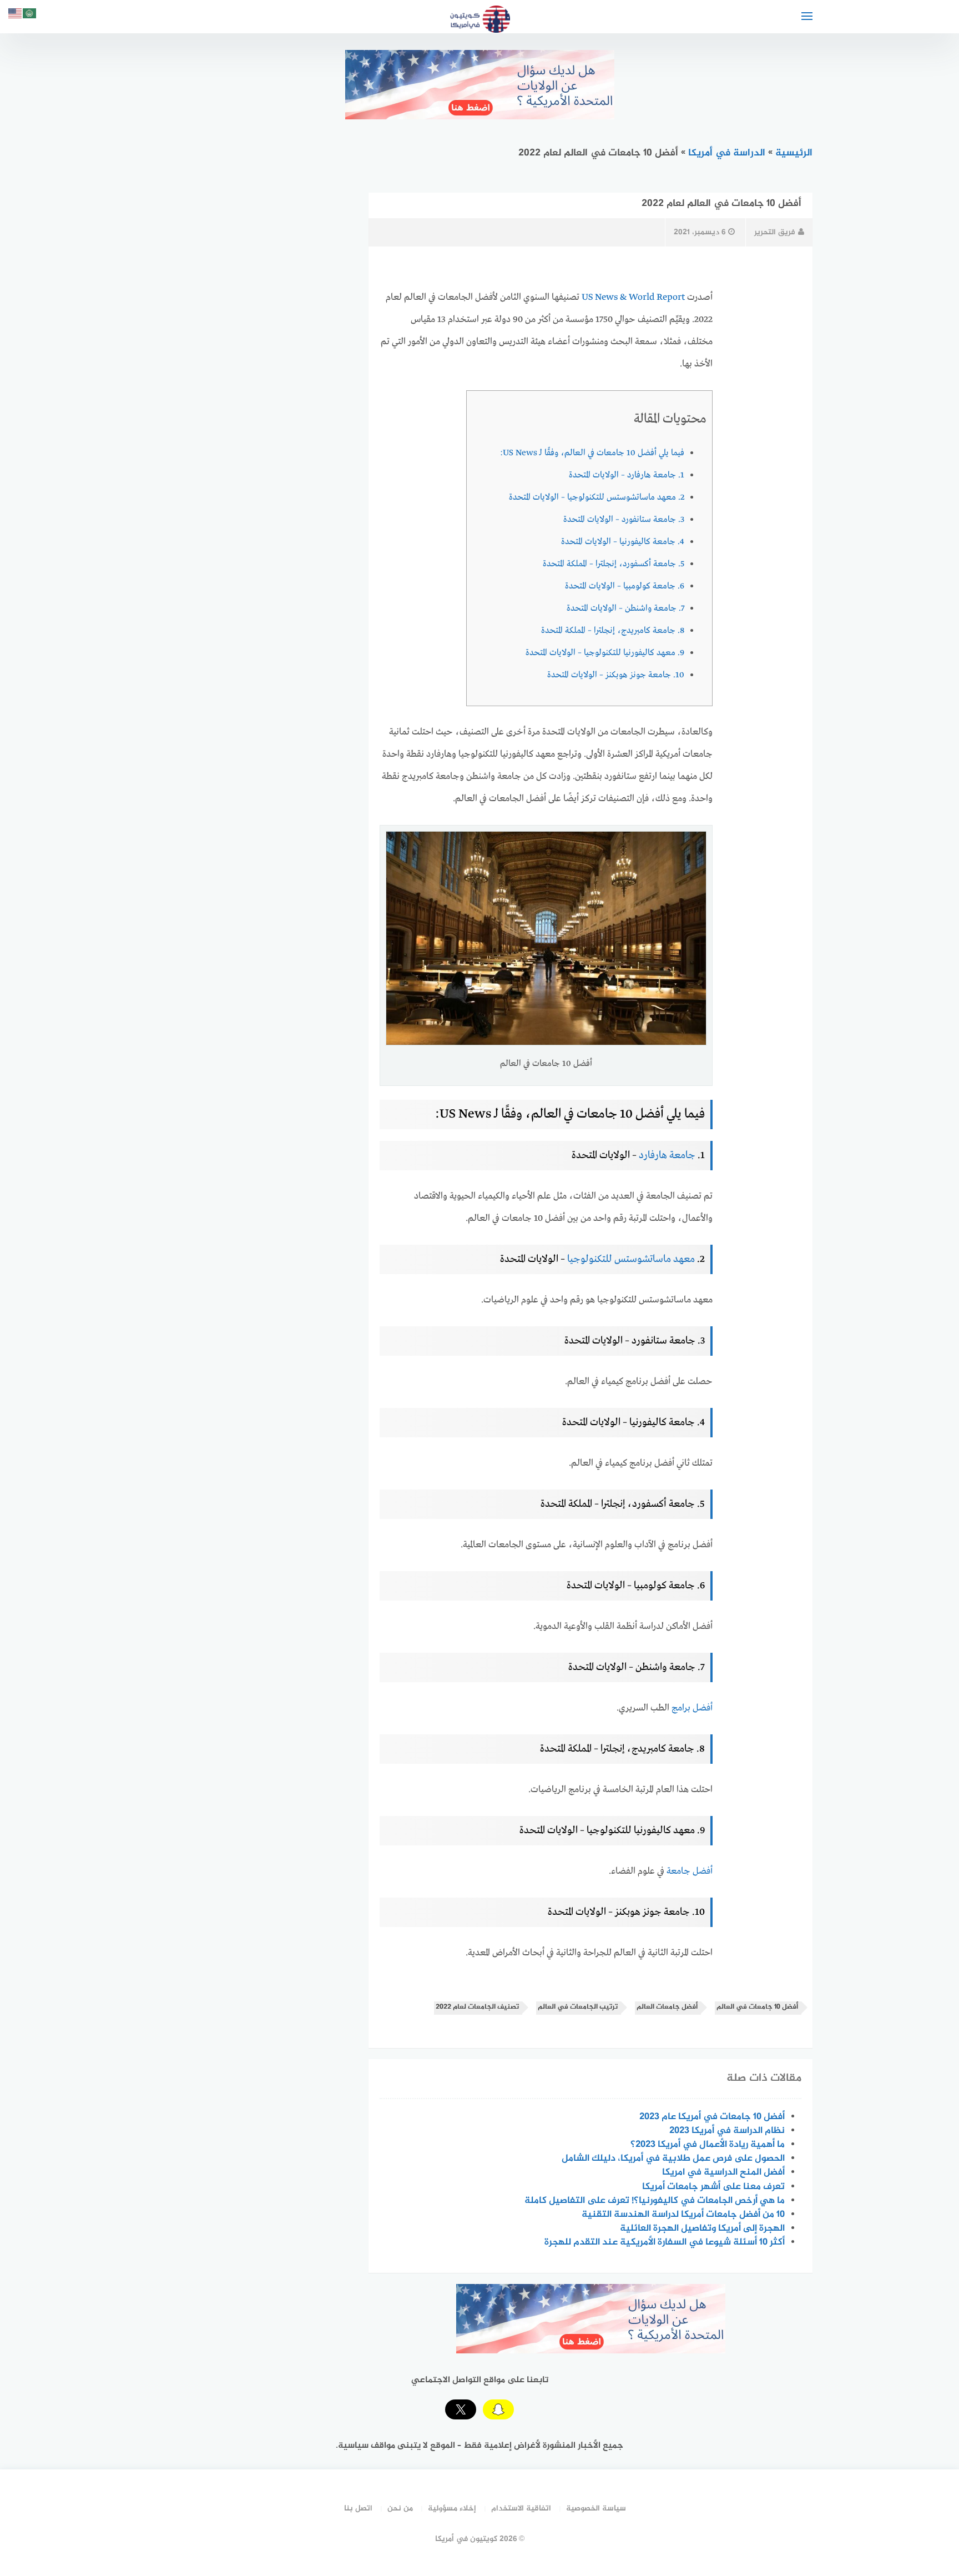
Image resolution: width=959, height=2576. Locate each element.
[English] (16, 15)
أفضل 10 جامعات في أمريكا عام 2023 (712, 2117)
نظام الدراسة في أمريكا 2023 (727, 2131)
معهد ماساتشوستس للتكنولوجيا (631, 1259)
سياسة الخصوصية (596, 2509)
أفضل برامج (692, 1708)
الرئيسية (794, 153)
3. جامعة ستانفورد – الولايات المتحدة (624, 520)
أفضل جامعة (690, 1871)
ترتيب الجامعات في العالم (578, 2007)
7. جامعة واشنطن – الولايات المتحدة (625, 608)
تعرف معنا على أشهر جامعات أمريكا (713, 2187)
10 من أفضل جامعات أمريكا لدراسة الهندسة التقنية (683, 2215)
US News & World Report (633, 297)
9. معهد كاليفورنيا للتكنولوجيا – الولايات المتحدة (605, 653)
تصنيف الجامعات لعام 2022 (477, 2007)
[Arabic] (30, 15)
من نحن (400, 2509)
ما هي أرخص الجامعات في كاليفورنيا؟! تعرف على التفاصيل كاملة (655, 2201)
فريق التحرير (775, 232)
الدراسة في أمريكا (727, 153)
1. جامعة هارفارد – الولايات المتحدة (627, 475)
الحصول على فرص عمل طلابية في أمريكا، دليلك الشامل (673, 2159)
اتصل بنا (358, 2509)
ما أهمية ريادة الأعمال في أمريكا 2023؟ (708, 2145)
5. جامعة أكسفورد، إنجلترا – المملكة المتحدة (614, 564)
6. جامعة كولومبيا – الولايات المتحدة (625, 586)
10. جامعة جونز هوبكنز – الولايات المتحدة (616, 675)
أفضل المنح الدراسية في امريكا (723, 2172)
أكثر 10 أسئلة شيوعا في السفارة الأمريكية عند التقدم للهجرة (665, 2242)
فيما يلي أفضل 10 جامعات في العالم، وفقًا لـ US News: (592, 453)
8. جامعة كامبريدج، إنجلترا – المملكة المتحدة (613, 631)
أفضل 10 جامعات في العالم (757, 2007)
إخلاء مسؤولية (452, 2509)
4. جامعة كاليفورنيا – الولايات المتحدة (623, 542)
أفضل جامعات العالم (667, 2007)
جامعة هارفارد (667, 1155)
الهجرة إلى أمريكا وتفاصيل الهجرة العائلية (702, 2228)
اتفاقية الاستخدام (521, 2509)
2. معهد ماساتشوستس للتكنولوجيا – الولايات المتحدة (597, 497)
